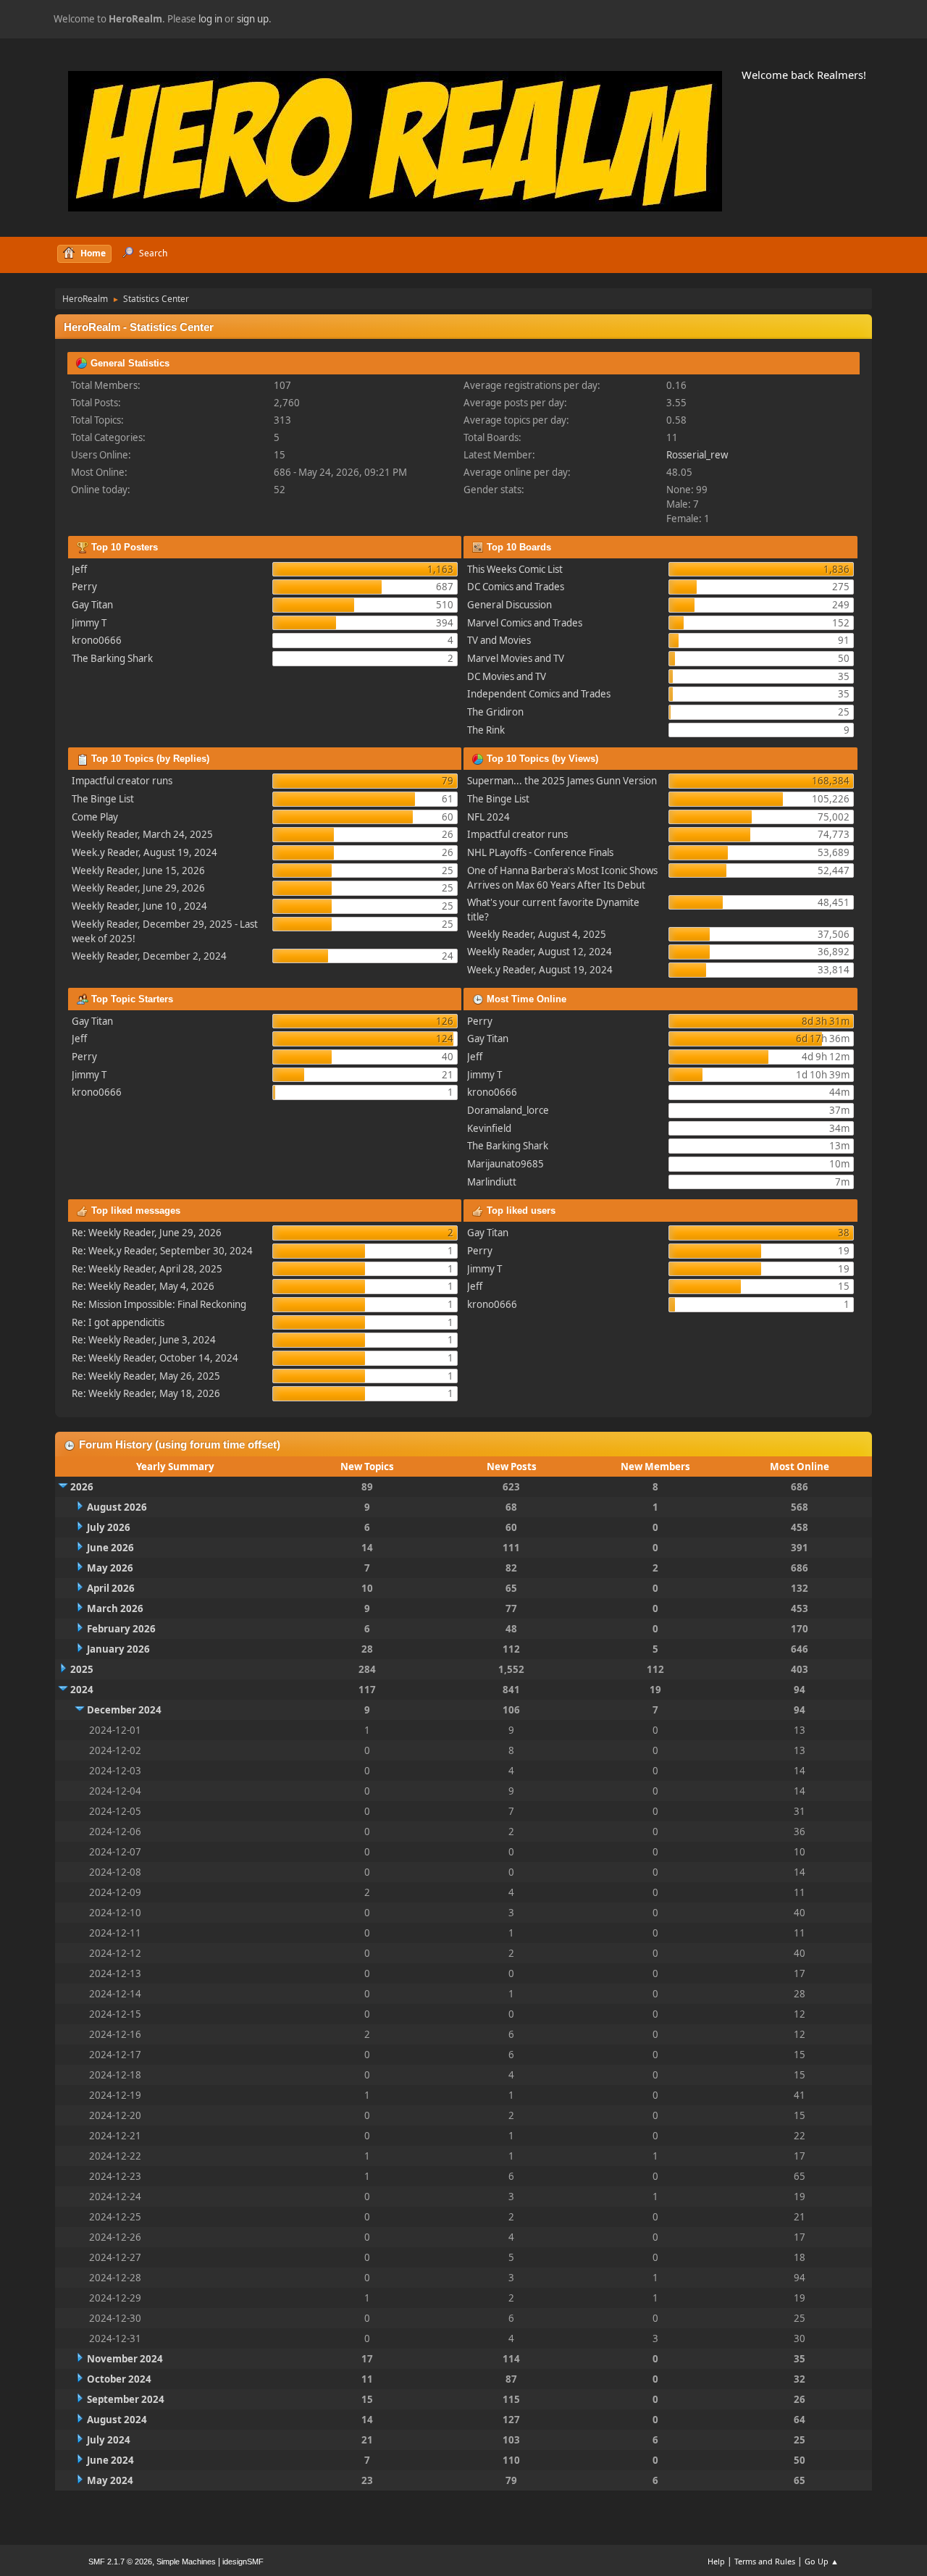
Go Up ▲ (822, 2561)
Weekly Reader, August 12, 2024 (540, 952)
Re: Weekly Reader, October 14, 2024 (155, 1358)
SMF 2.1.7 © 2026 (120, 2562)
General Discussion (509, 605)
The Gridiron (495, 712)
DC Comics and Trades (516, 587)
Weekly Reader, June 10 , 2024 (139, 906)
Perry (84, 587)
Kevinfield (489, 1128)
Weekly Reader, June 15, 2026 (138, 870)
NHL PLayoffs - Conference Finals (540, 852)
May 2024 (110, 2480)
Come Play (95, 817)
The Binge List (103, 799)
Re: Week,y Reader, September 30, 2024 (162, 1251)
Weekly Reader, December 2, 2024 (149, 956)
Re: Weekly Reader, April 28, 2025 (147, 1269)
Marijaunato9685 (506, 1164)
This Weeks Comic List (515, 569)
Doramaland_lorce (508, 1110)
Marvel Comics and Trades (525, 623)
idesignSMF (243, 2562)
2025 (82, 1669)
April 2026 (111, 1588)
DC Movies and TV (507, 676)
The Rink (486, 730)
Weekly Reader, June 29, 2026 (138, 888)
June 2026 (110, 1548)
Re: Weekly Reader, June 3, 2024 (144, 1340)
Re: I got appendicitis (118, 1322)
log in (210, 19)
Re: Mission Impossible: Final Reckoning (159, 1304)
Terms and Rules (765, 2561)
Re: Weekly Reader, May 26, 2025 (146, 1376)
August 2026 (117, 1507)
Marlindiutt (492, 1182)
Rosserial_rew (697, 455)
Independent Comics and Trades (539, 694)
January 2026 (118, 1649)
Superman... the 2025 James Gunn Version (562, 781)
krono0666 (97, 640)
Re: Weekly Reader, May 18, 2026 (146, 1393)
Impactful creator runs (122, 781)
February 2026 (121, 1629)
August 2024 (117, 2420)
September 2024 (126, 2399)
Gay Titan (92, 605)
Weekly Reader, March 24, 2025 (142, 834)
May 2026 (110, 1568)
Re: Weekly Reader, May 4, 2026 (143, 1286)
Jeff (79, 569)
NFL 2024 (488, 817)
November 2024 (125, 2359)
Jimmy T (89, 623)
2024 (82, 1690)
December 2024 (124, 1710)
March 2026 (115, 1608)
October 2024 (119, 2379)
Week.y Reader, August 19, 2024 (144, 852)
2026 (82, 1487)
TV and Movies (499, 640)
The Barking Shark (112, 658)
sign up (253, 19)
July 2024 (109, 2440)
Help (716, 2561)
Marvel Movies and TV (516, 658)
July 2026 (109, 1527)
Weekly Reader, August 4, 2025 (537, 934)
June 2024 (110, 2460)
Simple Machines (186, 2562)
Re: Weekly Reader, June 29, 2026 (147, 1233)
